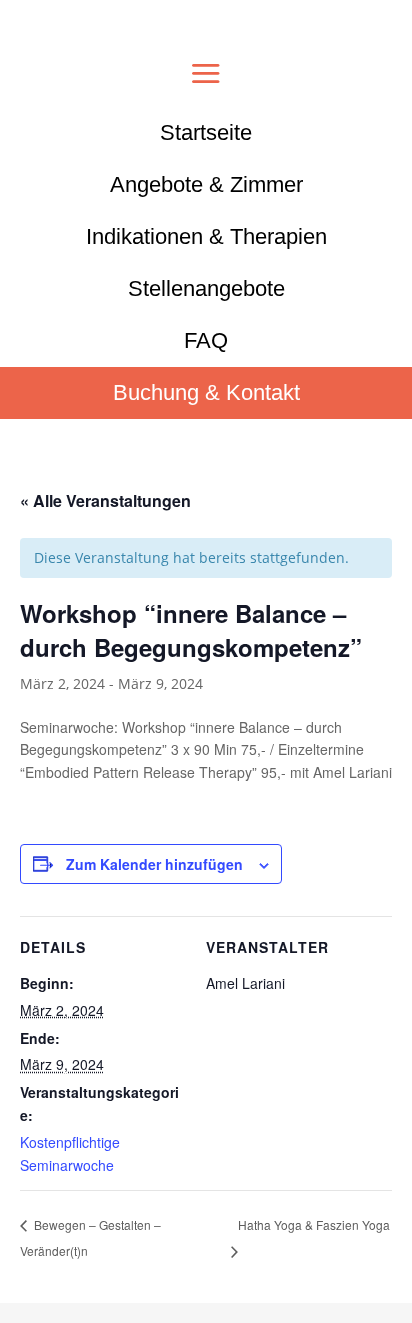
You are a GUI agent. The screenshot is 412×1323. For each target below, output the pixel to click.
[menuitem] (206, 133)
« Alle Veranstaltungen (105, 500)
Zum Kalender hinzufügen (154, 864)
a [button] (206, 75)
